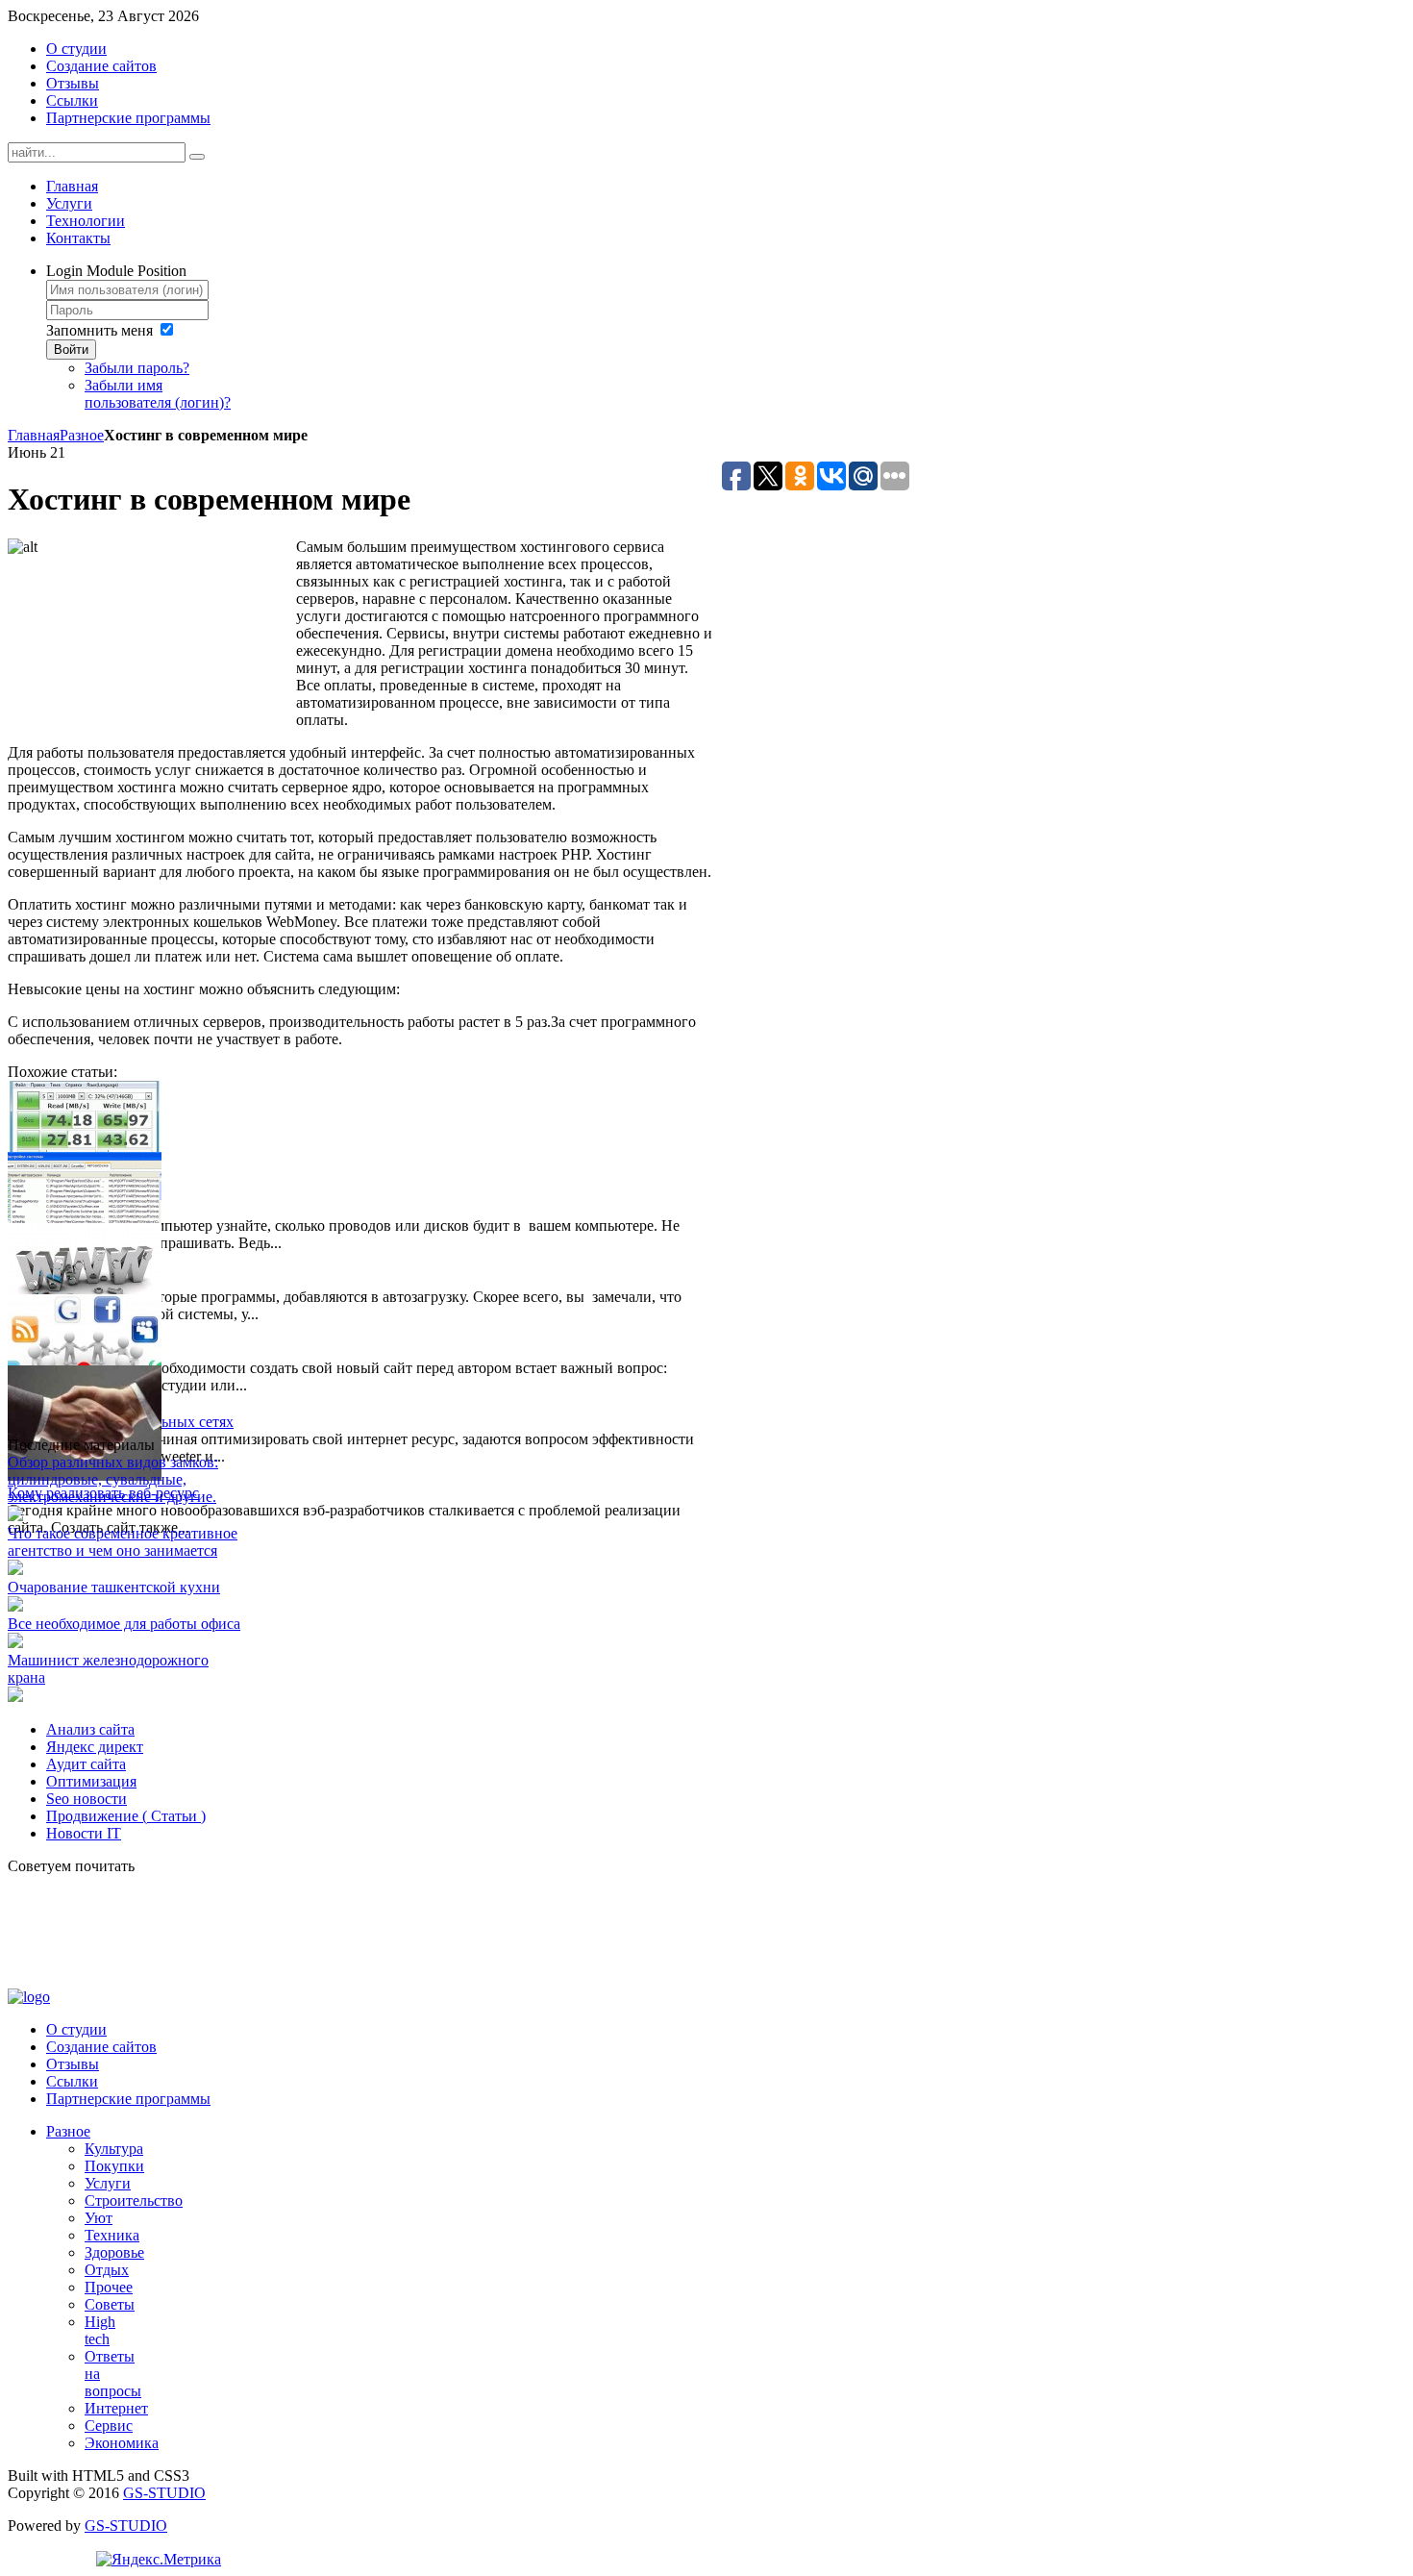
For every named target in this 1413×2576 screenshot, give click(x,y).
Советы (110, 2304)
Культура (114, 2149)
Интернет (116, 2408)
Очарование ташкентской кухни (114, 1587)
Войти (71, 350)
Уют (99, 2218)
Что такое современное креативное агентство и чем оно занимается (123, 1542)
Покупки (114, 2166)
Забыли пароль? (137, 368)
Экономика (122, 2443)
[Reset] (197, 157)
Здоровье (114, 2252)
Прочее (109, 2287)
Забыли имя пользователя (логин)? (158, 394)
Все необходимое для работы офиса (124, 1624)
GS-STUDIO (164, 2493)
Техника (112, 2235)
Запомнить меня (99, 330)
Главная (34, 435)
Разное (82, 435)
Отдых (107, 2270)
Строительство (134, 2201)
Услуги (108, 2183)
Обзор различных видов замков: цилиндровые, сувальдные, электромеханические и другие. (113, 1479)
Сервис (109, 2426)
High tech (100, 2330)
